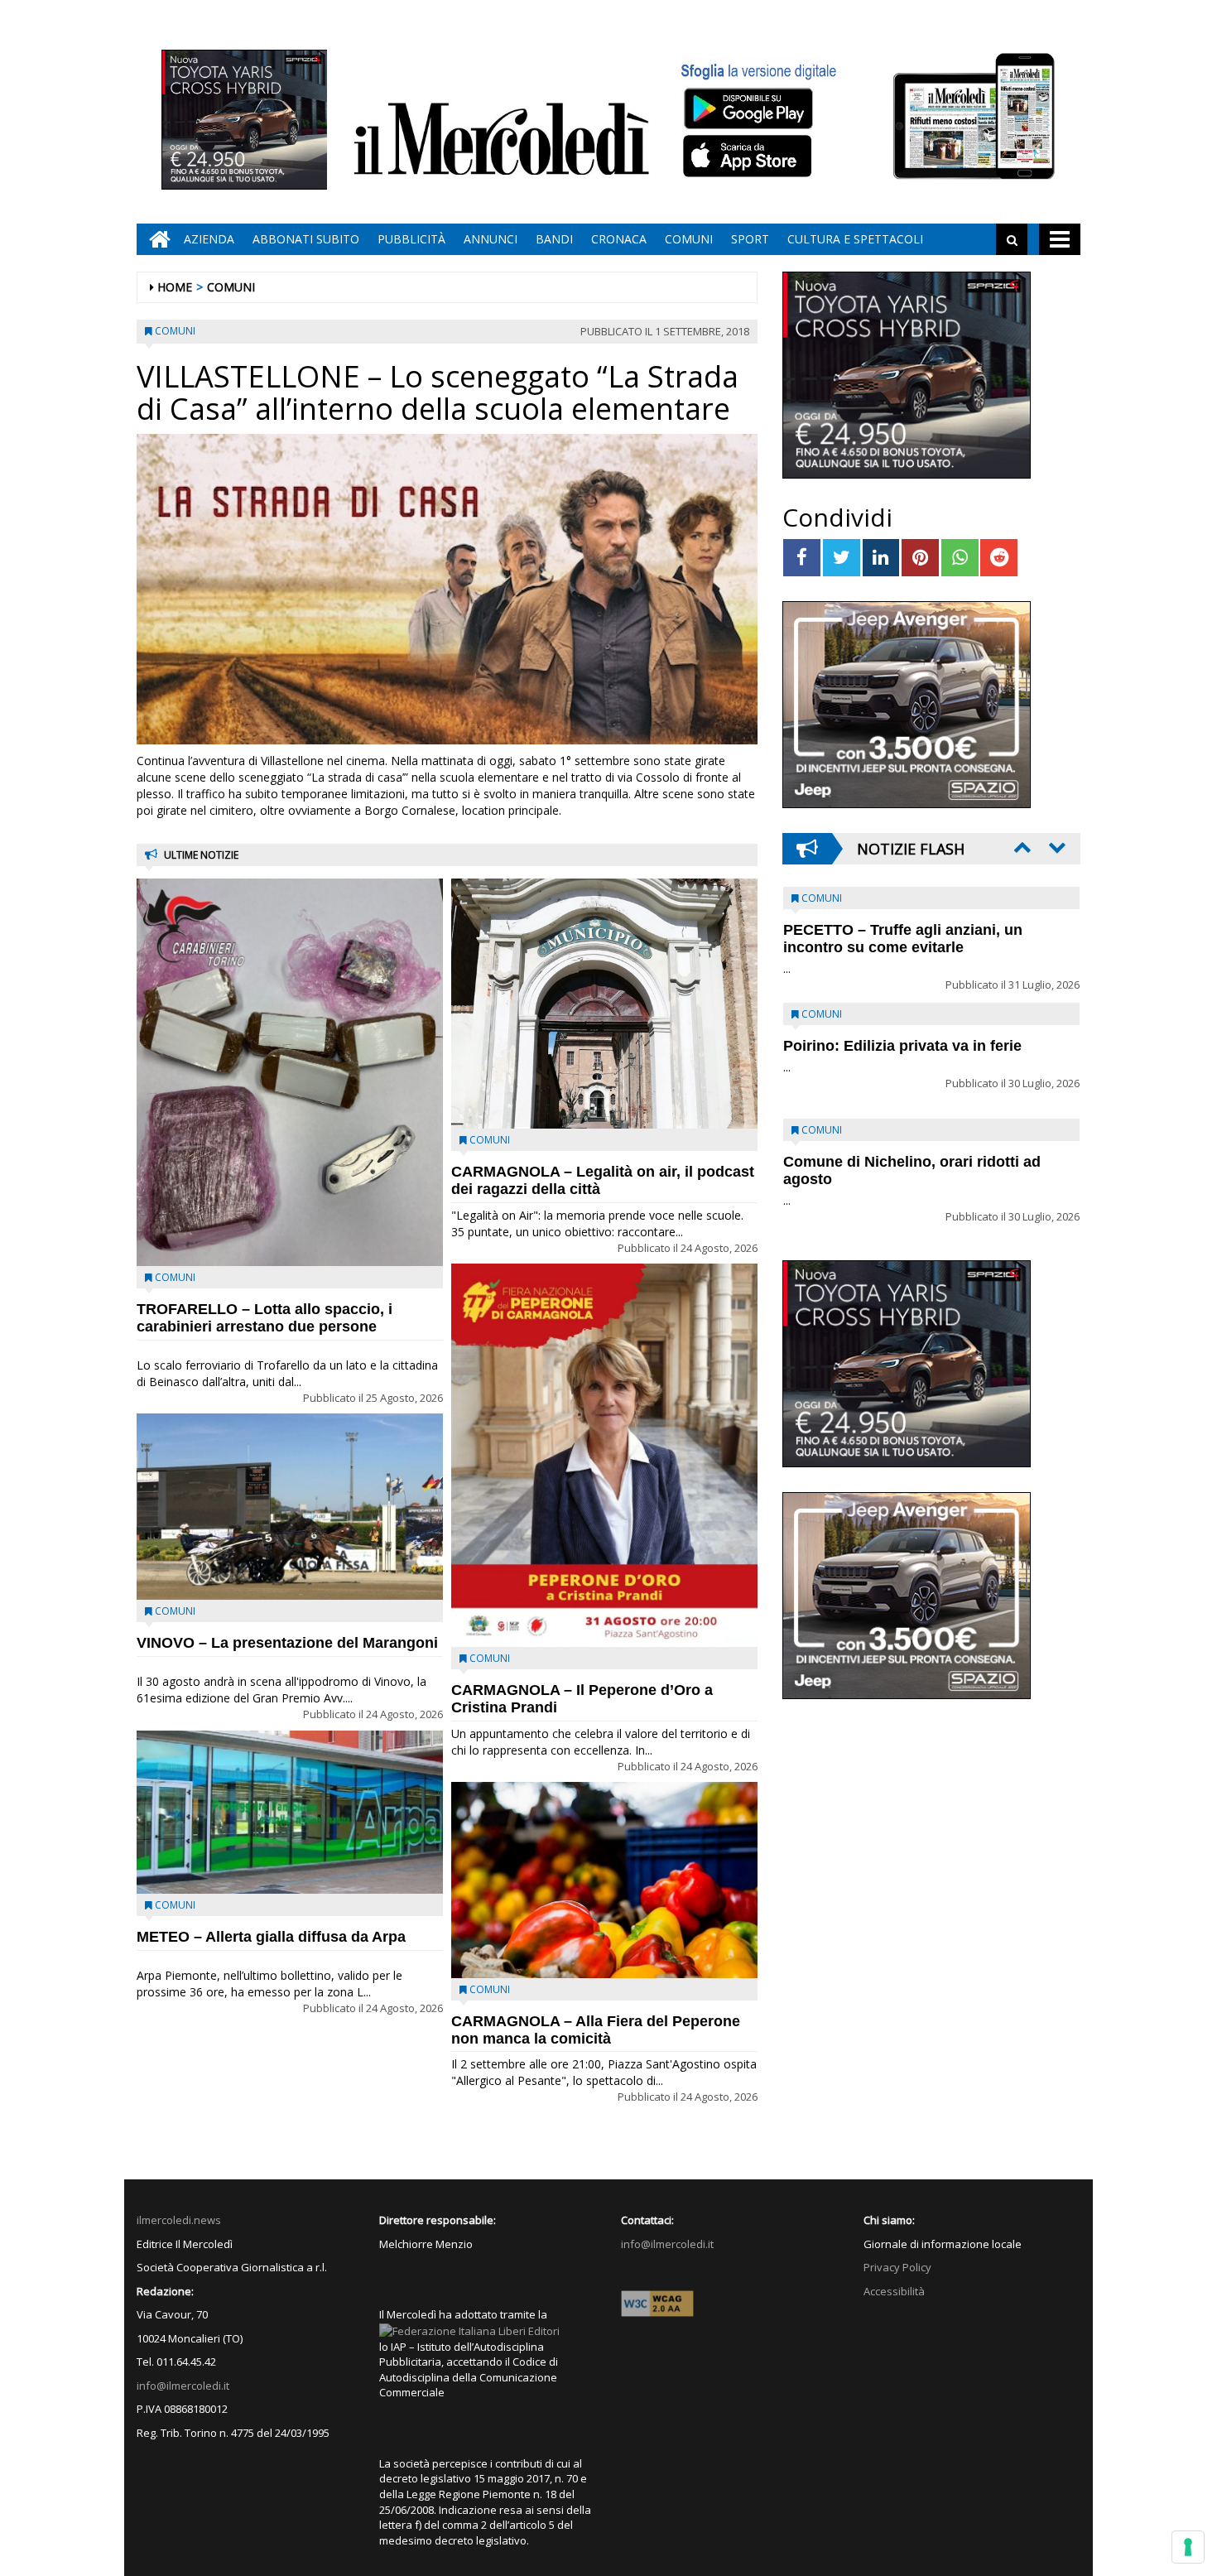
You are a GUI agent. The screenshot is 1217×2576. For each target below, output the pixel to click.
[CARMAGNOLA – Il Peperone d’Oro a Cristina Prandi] (604, 1455)
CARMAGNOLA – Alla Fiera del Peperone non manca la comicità (596, 2030)
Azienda (209, 239)
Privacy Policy (897, 2267)
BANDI (554, 239)
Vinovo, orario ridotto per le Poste (903, 930)
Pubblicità (411, 239)
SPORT (750, 239)
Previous (1021, 847)
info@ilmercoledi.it (183, 2386)
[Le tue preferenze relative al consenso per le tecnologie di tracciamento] (1188, 2547)
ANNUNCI (491, 239)
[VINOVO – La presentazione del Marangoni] (290, 1507)
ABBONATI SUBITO (306, 239)
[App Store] (750, 156)
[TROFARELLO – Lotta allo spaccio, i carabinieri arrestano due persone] (290, 1072)
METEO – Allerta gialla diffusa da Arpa (271, 1937)
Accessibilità (894, 2291)
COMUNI (689, 239)
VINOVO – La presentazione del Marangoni (287, 1643)
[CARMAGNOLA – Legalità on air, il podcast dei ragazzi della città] (604, 1004)
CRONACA (619, 239)
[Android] (748, 108)
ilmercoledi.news (179, 2220)
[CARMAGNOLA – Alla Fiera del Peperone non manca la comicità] (604, 1880)
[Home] (156, 239)
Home (175, 287)
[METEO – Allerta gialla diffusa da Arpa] (290, 1812)
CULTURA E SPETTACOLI (855, 239)
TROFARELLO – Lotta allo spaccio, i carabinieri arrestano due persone (265, 1318)
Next (1056, 847)
